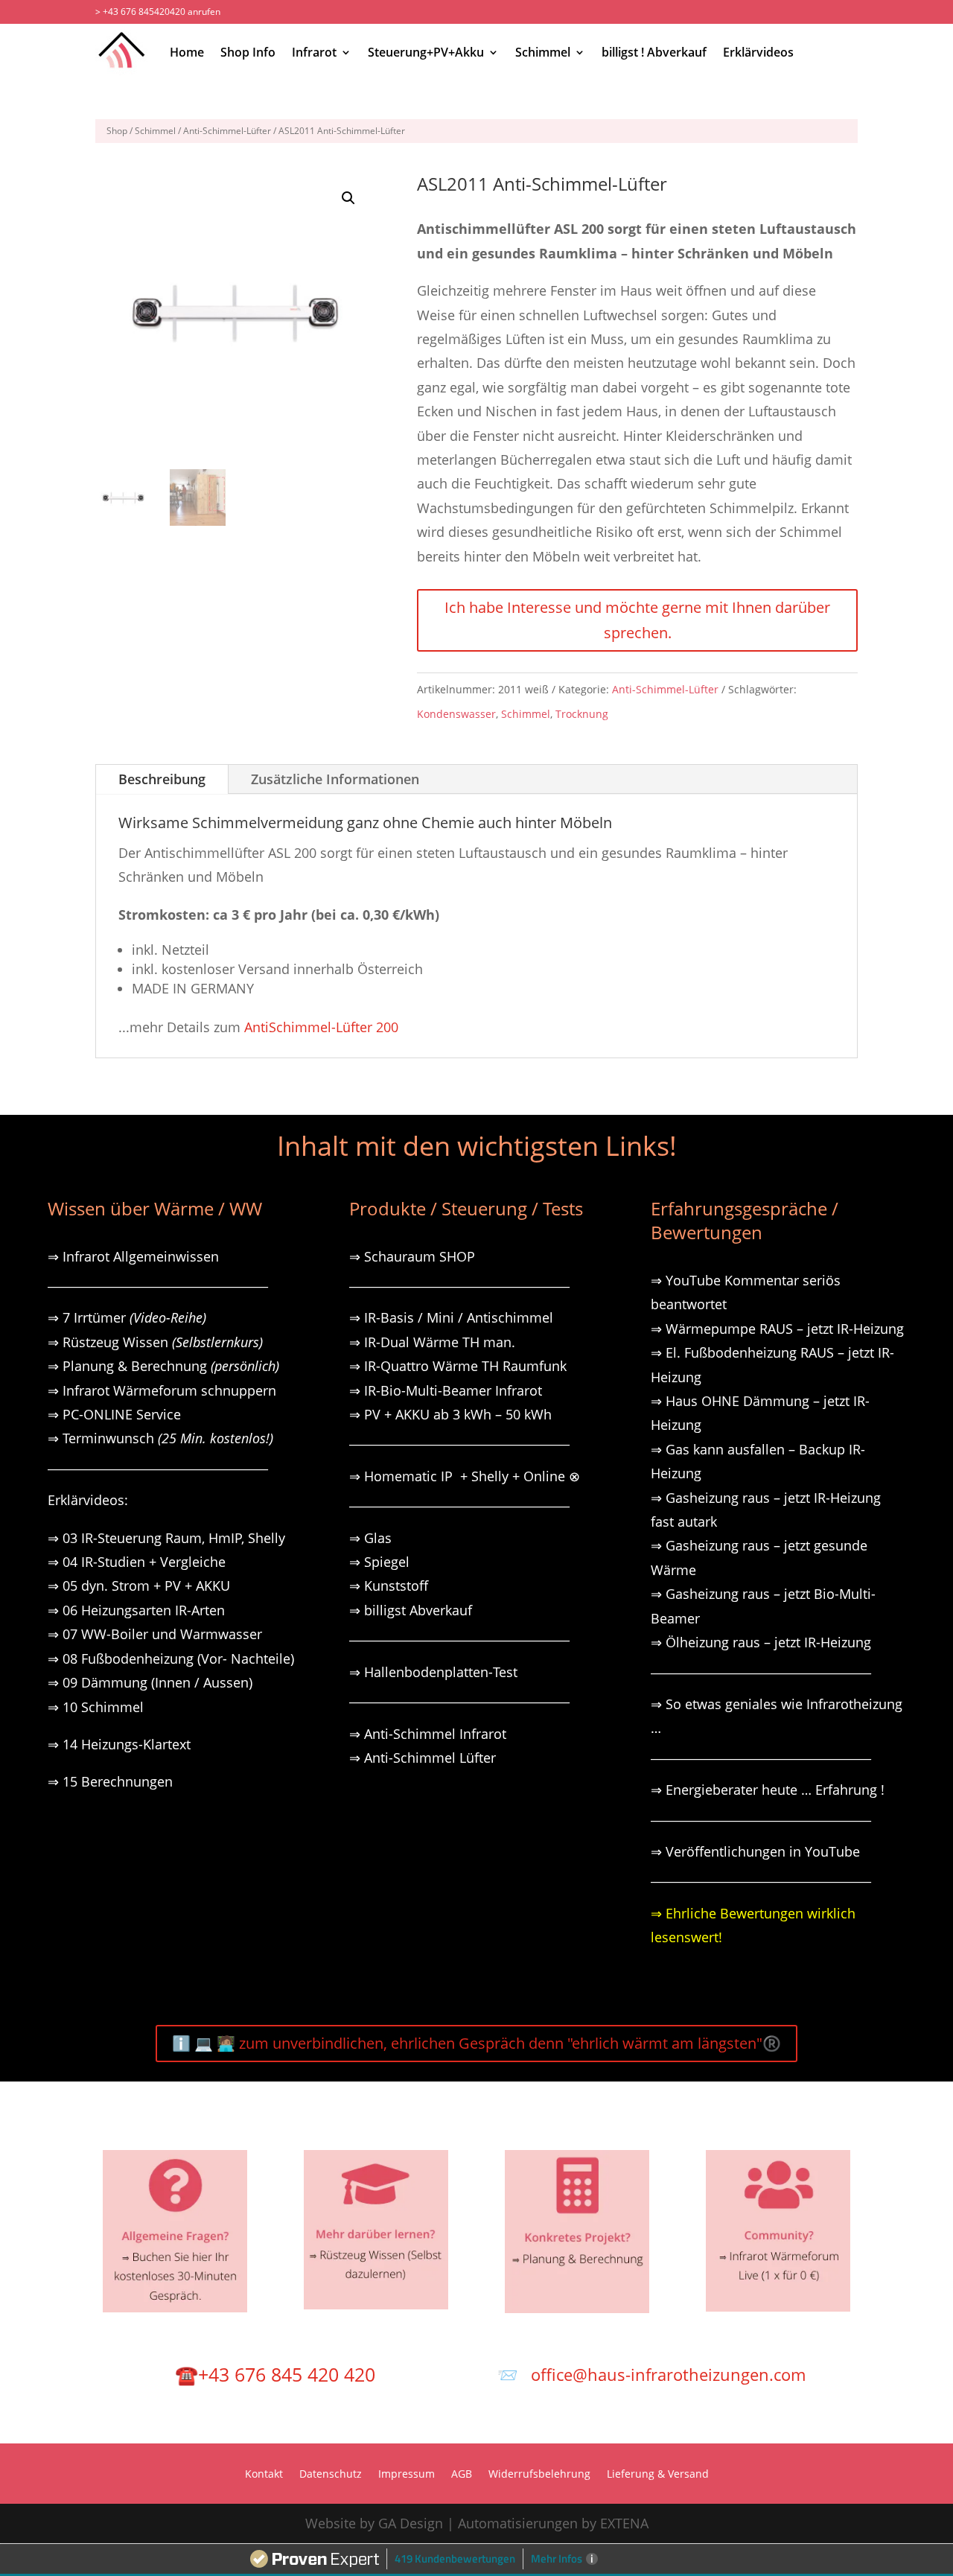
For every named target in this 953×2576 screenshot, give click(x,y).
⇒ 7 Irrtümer (127, 1317)
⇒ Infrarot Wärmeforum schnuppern (162, 1390)
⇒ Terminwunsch (160, 1438)
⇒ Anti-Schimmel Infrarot (428, 1734)
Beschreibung (162, 779)
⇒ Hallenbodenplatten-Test (433, 1672)
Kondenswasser (456, 714)
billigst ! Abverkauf (654, 52)
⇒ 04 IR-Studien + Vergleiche (137, 1562)
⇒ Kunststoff (389, 1586)
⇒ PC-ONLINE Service (114, 1414)
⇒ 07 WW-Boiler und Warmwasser (155, 1634)
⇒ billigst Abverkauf (411, 1610)
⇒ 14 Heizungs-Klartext (119, 1744)
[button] (348, 198)
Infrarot (314, 52)
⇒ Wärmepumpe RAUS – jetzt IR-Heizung (777, 1329)
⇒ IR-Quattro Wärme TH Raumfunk (458, 1366)
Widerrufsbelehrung (539, 2475)
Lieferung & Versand (658, 2475)
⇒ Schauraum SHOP (412, 1256)
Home (187, 52)
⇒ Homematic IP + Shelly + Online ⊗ (465, 1476)
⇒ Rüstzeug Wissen (155, 1342)
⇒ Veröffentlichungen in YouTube (755, 1851)
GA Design (411, 2523)
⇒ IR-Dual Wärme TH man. (432, 1342)
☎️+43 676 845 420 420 (275, 2374)
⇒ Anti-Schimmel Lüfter (423, 1758)
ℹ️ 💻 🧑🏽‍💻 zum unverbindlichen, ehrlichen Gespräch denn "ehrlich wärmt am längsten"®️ (476, 2043)
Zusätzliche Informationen (335, 779)
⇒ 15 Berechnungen (110, 1781)
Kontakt (264, 2475)
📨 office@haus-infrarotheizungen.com (651, 2374)
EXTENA (624, 2523)
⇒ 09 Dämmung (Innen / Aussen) (150, 1682)
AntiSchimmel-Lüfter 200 (321, 1027)
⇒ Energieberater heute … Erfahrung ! (768, 1790)
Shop (117, 131)
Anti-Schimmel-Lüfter (227, 131)
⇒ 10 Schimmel (98, 1707)
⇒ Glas (370, 1538)
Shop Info (248, 52)
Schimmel (543, 52)
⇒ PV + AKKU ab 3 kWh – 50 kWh (450, 1414)
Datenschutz (331, 2475)
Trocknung (582, 714)
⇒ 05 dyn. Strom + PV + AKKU (139, 1586)
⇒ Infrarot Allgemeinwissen (133, 1256)
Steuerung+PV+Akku (426, 52)
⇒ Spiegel (379, 1562)
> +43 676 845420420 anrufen (158, 12)
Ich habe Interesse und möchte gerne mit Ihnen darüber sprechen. (637, 620)
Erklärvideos (758, 52)
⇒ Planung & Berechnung (163, 1366)
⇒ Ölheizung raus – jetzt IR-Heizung (761, 1642)
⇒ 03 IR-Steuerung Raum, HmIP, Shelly (166, 1538)
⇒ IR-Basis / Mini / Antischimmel (451, 1317)
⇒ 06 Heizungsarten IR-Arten (138, 1610)
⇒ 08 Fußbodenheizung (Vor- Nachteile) (171, 1659)
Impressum (407, 2475)
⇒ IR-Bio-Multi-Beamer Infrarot (446, 1390)
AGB (462, 2475)
